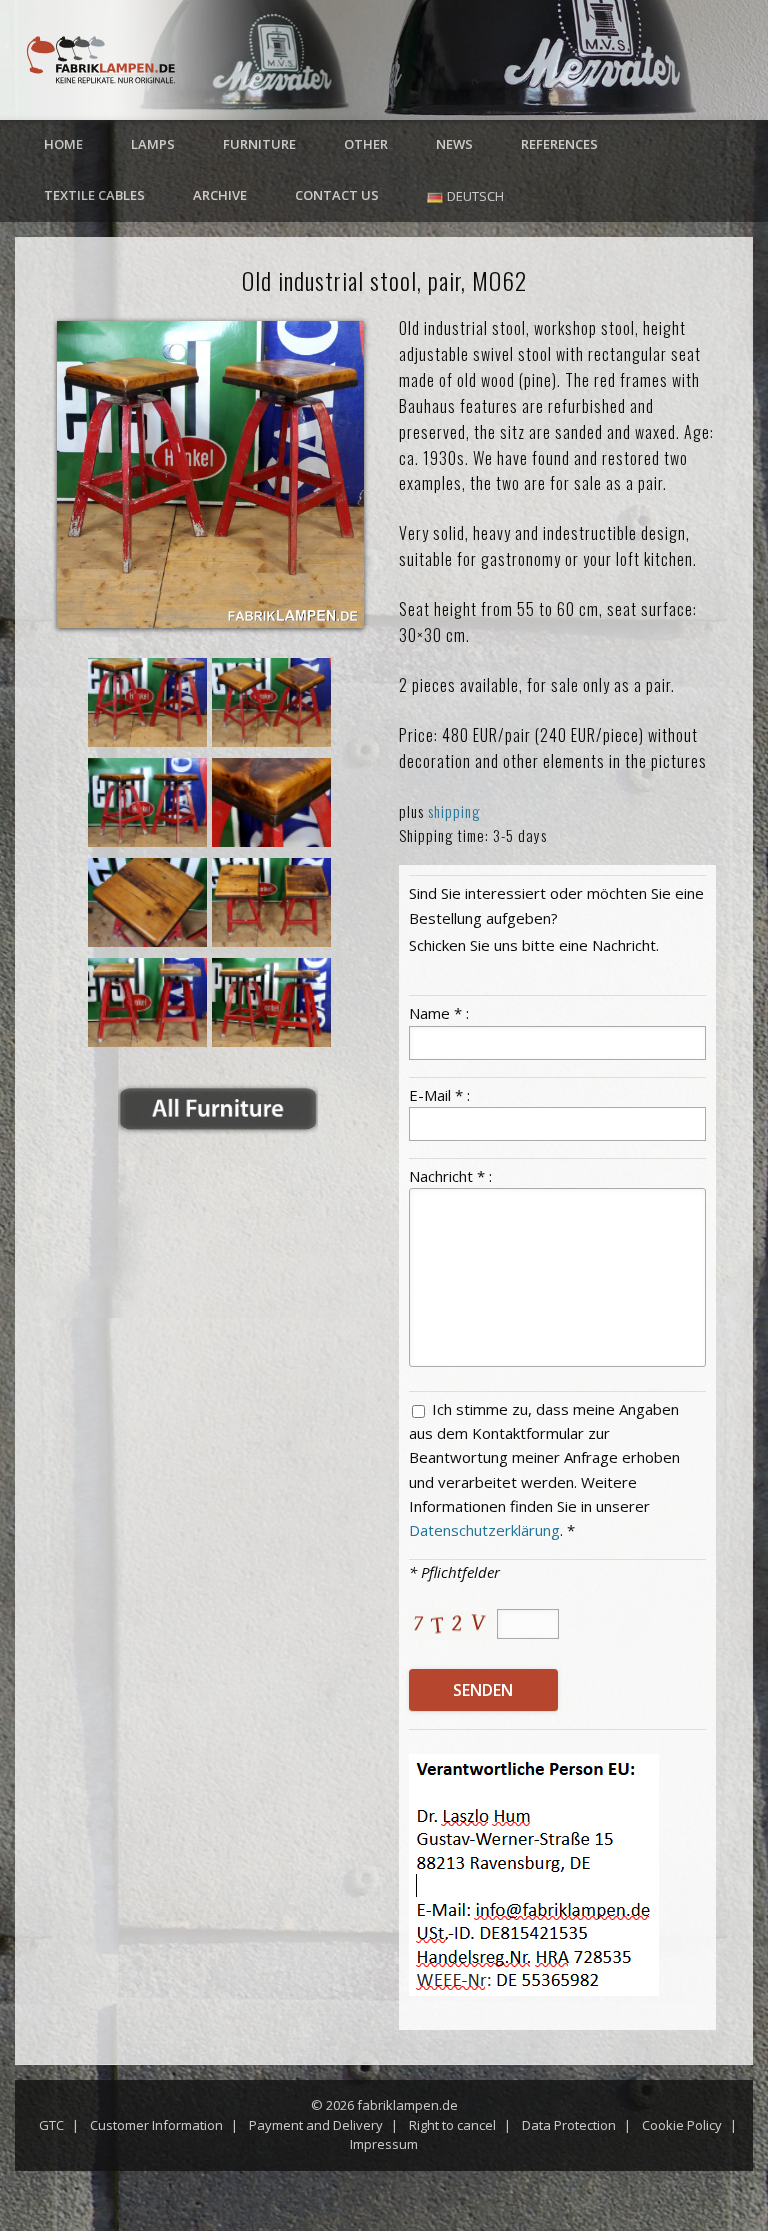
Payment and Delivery (316, 2125)
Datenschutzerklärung (484, 1530)
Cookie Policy (682, 2125)
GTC (51, 2125)
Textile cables (94, 195)
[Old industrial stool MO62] (210, 474)
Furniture (259, 144)
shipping (454, 811)
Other (366, 144)
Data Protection (569, 2125)
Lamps (153, 144)
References (559, 144)
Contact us (337, 195)
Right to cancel (452, 2125)
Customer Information (156, 2125)
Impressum (384, 2144)
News (454, 144)
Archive (220, 195)
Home (63, 144)
